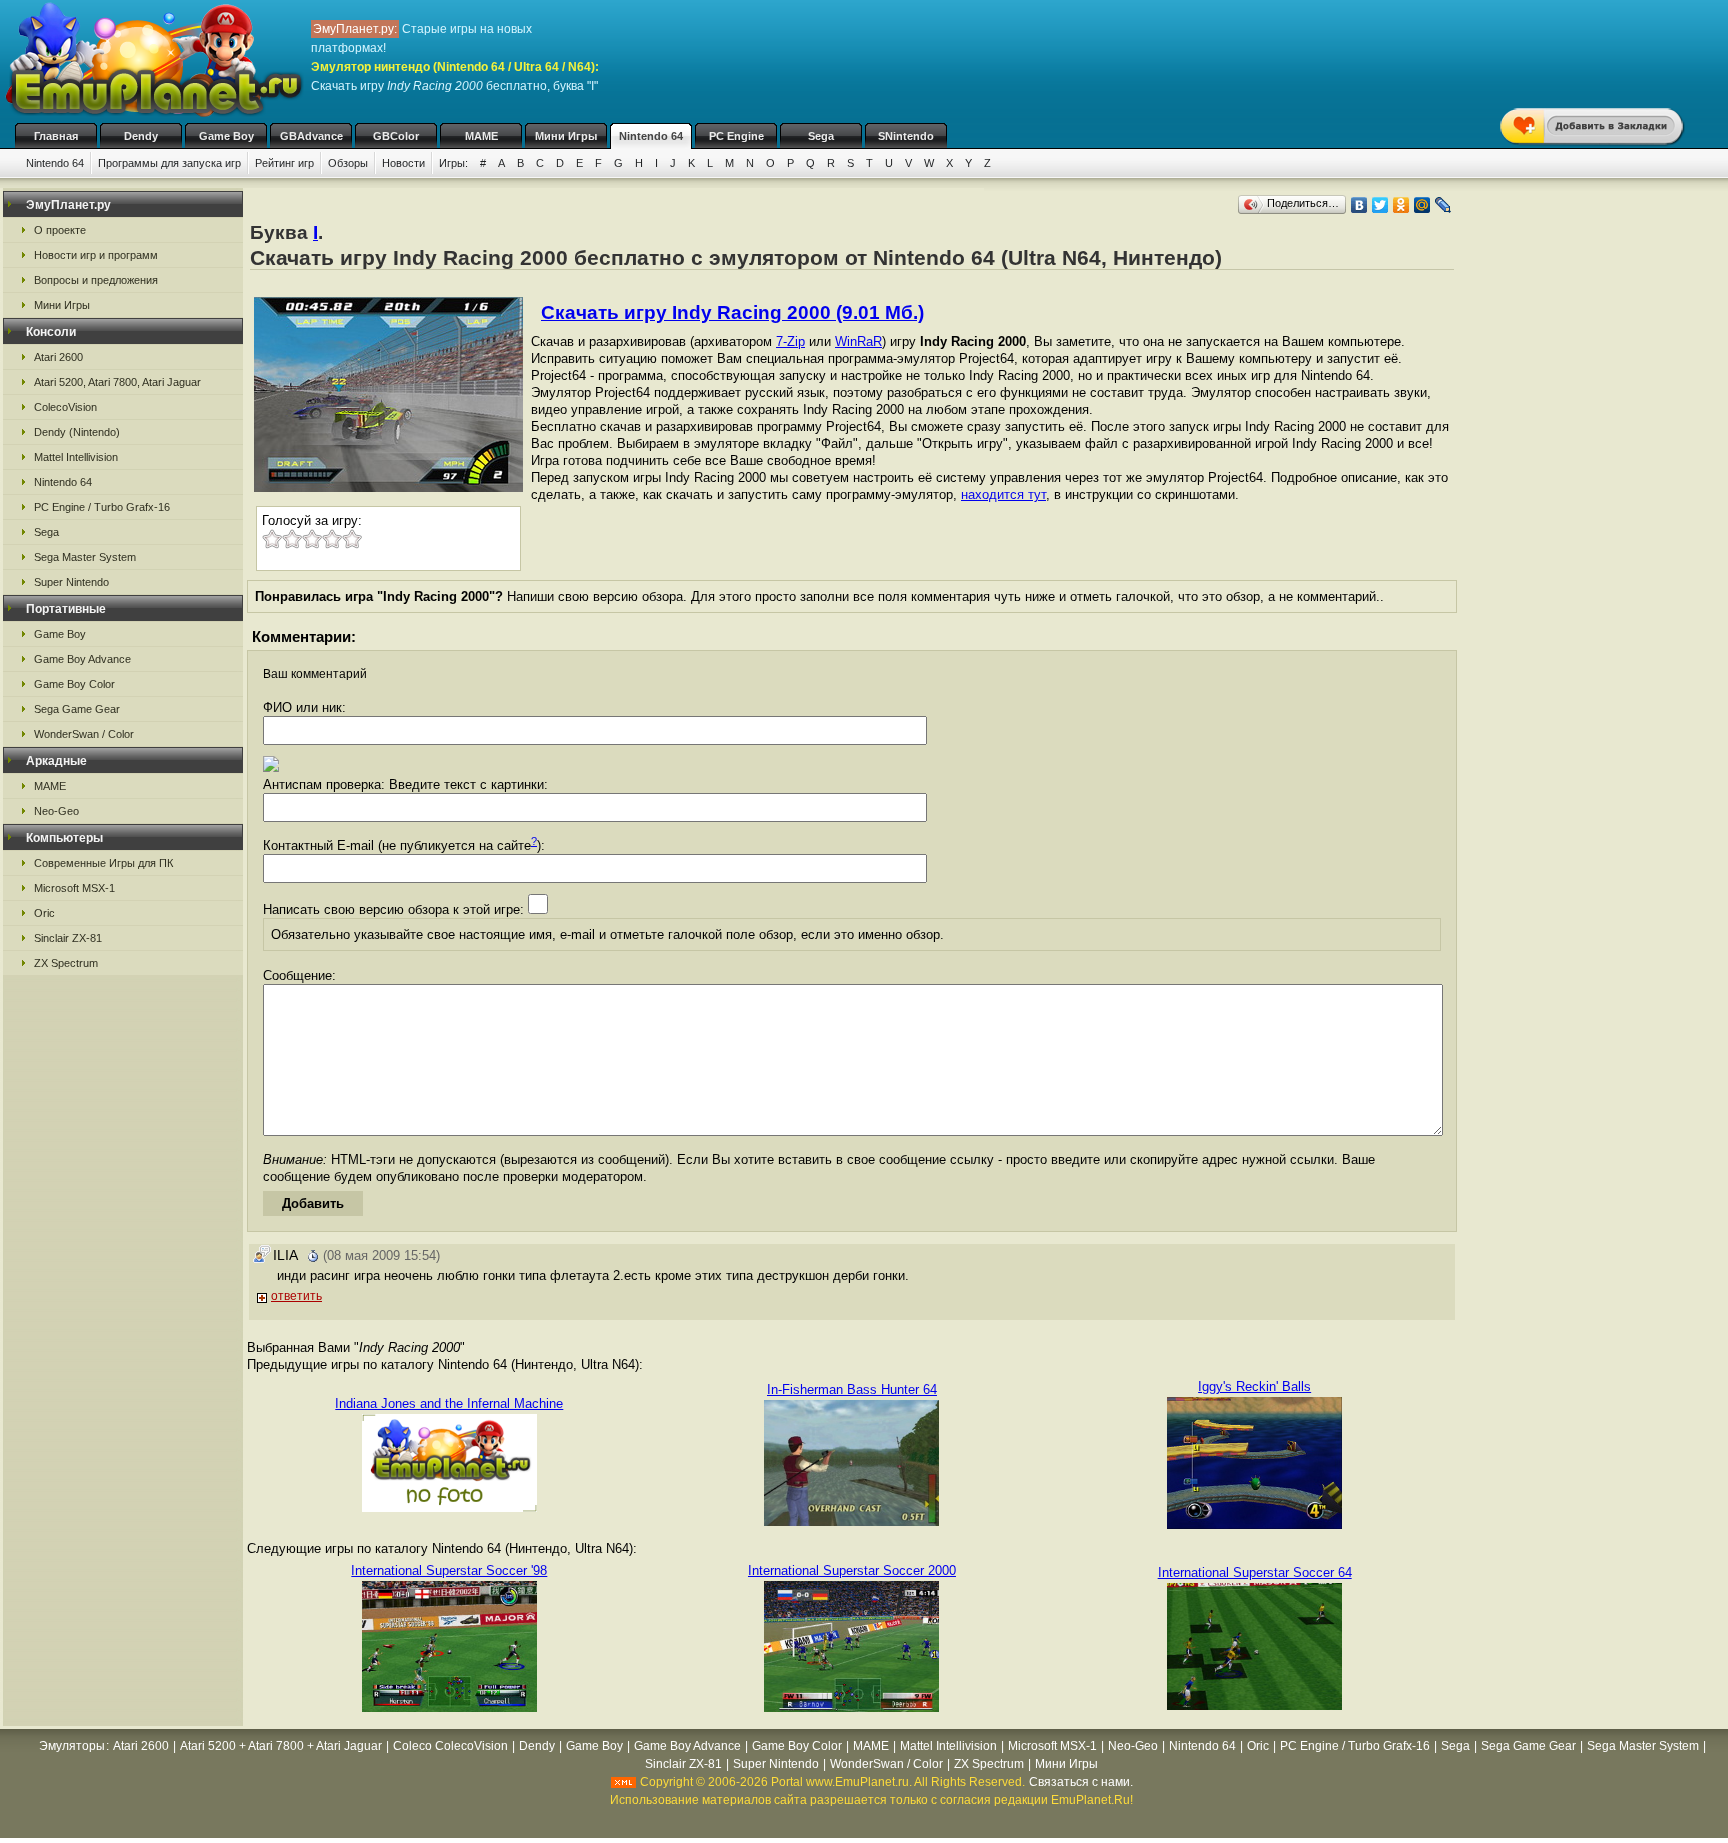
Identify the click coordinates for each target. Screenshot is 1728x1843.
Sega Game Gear (77, 709)
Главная (56, 136)
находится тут (1003, 494)
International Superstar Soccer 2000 (852, 1570)
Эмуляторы (72, 1746)
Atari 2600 (58, 357)
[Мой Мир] (1422, 205)
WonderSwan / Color (84, 734)
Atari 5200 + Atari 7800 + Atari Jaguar (281, 1746)
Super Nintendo (71, 582)
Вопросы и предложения (96, 280)
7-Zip (790, 341)
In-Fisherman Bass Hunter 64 (852, 1389)
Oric (44, 913)
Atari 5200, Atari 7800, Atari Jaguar (117, 382)
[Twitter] (1380, 205)
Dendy (141, 136)
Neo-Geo (56, 811)
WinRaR (858, 341)
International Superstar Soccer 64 (1255, 1572)
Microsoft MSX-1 (74, 888)
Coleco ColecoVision (450, 1746)
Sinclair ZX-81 (68, 938)
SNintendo (906, 136)
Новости (403, 163)
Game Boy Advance (82, 659)
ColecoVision (65, 407)
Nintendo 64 (651, 136)
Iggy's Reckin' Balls (1254, 1386)
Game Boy (226, 136)
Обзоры (348, 163)
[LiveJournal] (1443, 205)
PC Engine (736, 136)
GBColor (396, 136)
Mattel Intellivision (76, 457)
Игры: (453, 163)
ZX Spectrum (66, 963)
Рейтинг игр (284, 163)
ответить (296, 1296)
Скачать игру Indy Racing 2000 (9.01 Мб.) (732, 312)
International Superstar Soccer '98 (449, 1570)
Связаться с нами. (1081, 1782)
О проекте (60, 230)
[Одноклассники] (1401, 205)
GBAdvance (311, 136)
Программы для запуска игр (169, 163)
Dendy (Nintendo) (77, 432)
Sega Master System (85, 557)
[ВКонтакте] (1359, 205)
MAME (481, 136)
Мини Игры (566, 136)
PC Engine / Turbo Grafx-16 (102, 507)
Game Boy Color (74, 684)
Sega (821, 136)
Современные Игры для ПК (103, 863)
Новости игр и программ (96, 255)
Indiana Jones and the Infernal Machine (449, 1403)
